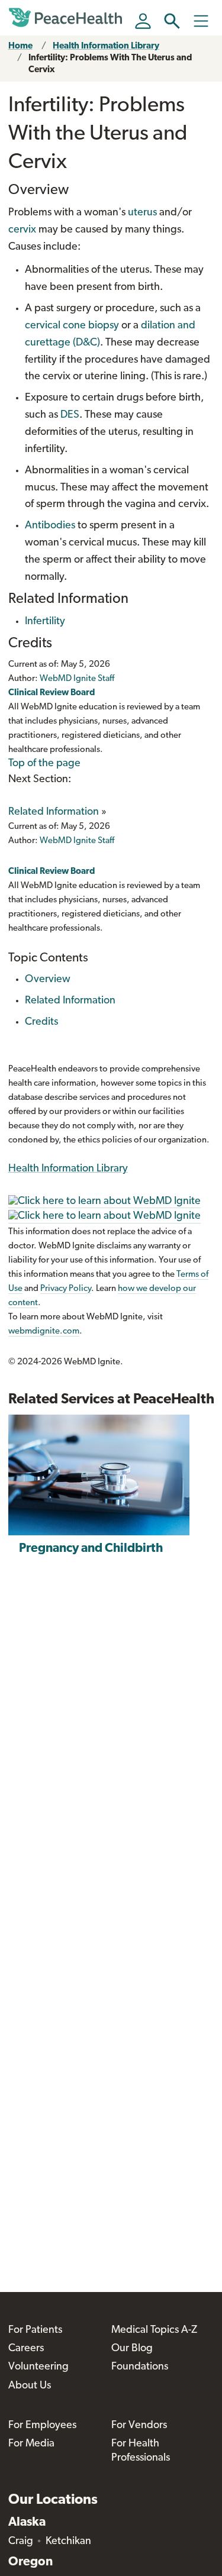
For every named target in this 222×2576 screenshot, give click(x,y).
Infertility (45, 622)
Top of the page (44, 764)
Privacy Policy (66, 1289)
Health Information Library (106, 46)
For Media (31, 2444)
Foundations (140, 2367)
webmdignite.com (44, 1331)
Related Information (54, 812)
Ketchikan (68, 2542)
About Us (30, 2386)
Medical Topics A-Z (154, 2330)
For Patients (35, 2330)
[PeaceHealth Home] (67, 18)
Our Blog (132, 2349)
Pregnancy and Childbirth (91, 1549)
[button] (172, 21)
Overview (48, 980)
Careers (26, 2349)
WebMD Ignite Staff (77, 841)
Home (20, 46)
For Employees (42, 2426)
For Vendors (139, 2426)
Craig (21, 2542)
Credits (41, 1022)
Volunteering (38, 2367)
